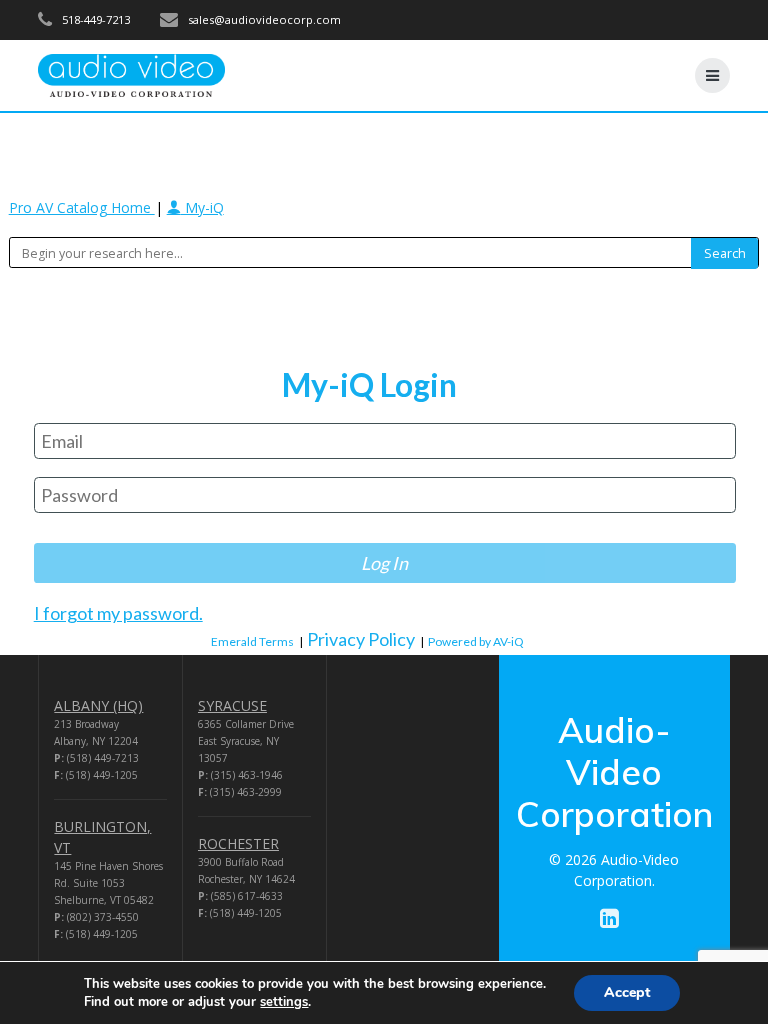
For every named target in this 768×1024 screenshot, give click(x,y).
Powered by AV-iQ (476, 641)
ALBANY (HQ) (98, 705)
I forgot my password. (118, 613)
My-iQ (202, 207)
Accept (627, 992)
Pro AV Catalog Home (82, 207)
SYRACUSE (232, 705)
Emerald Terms (252, 641)
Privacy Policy (361, 639)
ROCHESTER (238, 843)
